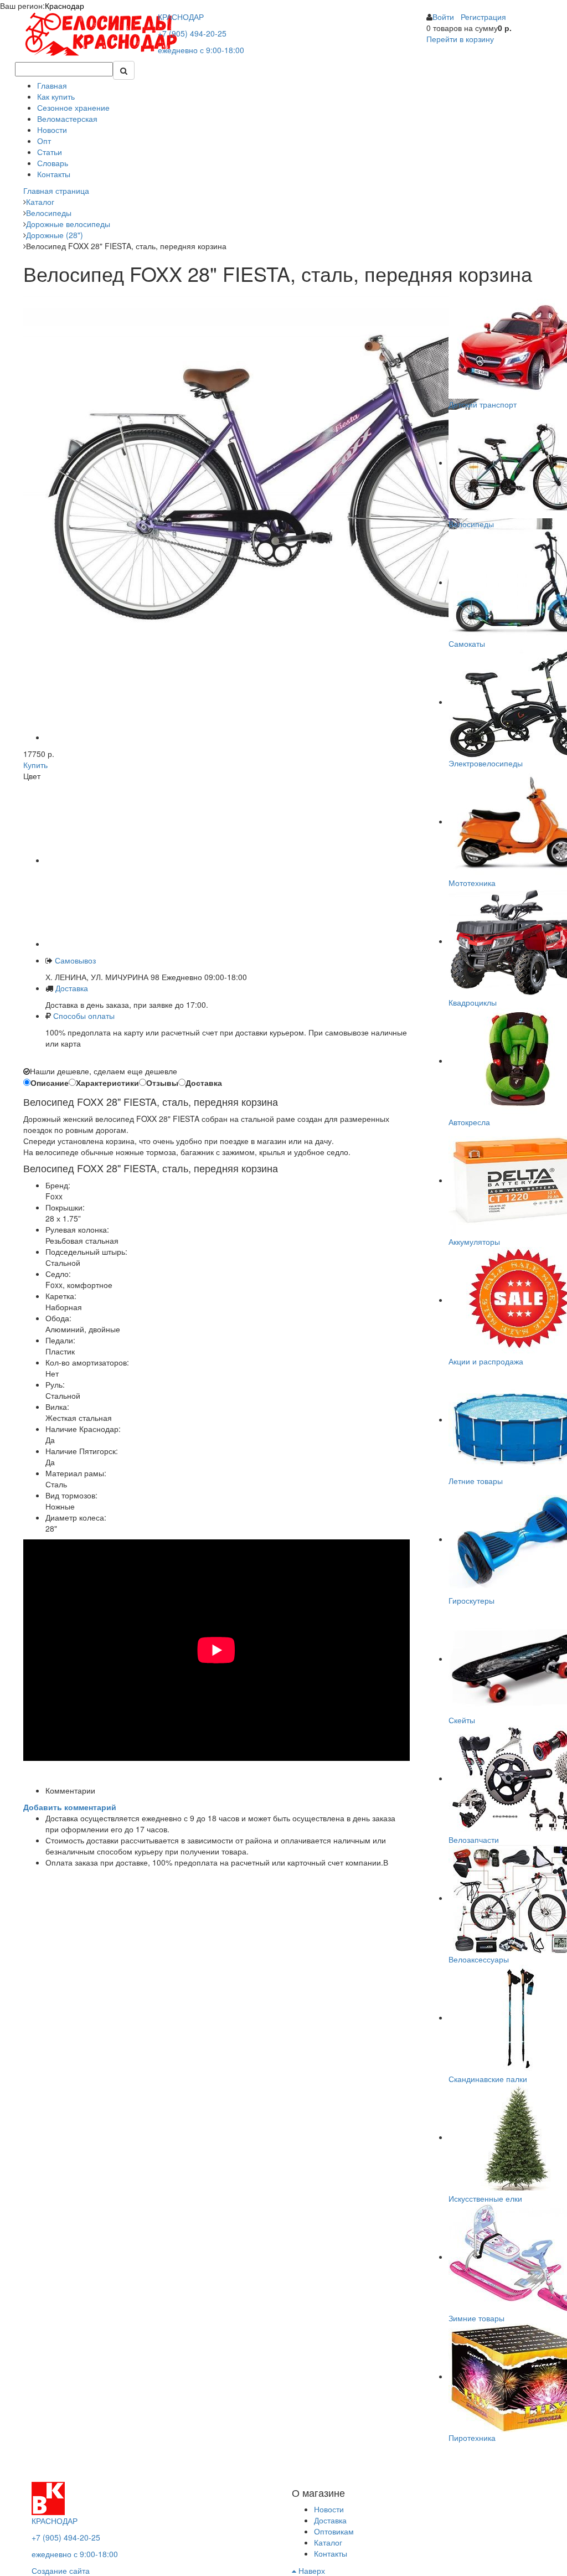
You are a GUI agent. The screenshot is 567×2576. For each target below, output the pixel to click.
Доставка (72, 988)
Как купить (56, 96)
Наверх (311, 2570)
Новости (52, 130)
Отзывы (162, 1083)
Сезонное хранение (73, 107)
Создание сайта (61, 2570)
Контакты (54, 174)
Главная (52, 85)
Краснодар (65, 6)
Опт (44, 141)
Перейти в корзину (460, 39)
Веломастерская (67, 119)
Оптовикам (334, 2531)
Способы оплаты (84, 1016)
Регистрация (483, 17)
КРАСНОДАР (181, 17)
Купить (35, 765)
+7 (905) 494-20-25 (192, 33)
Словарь (53, 163)
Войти (443, 17)
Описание (50, 1083)
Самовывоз (74, 960)
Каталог (328, 2542)
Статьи (50, 152)
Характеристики (107, 1083)
